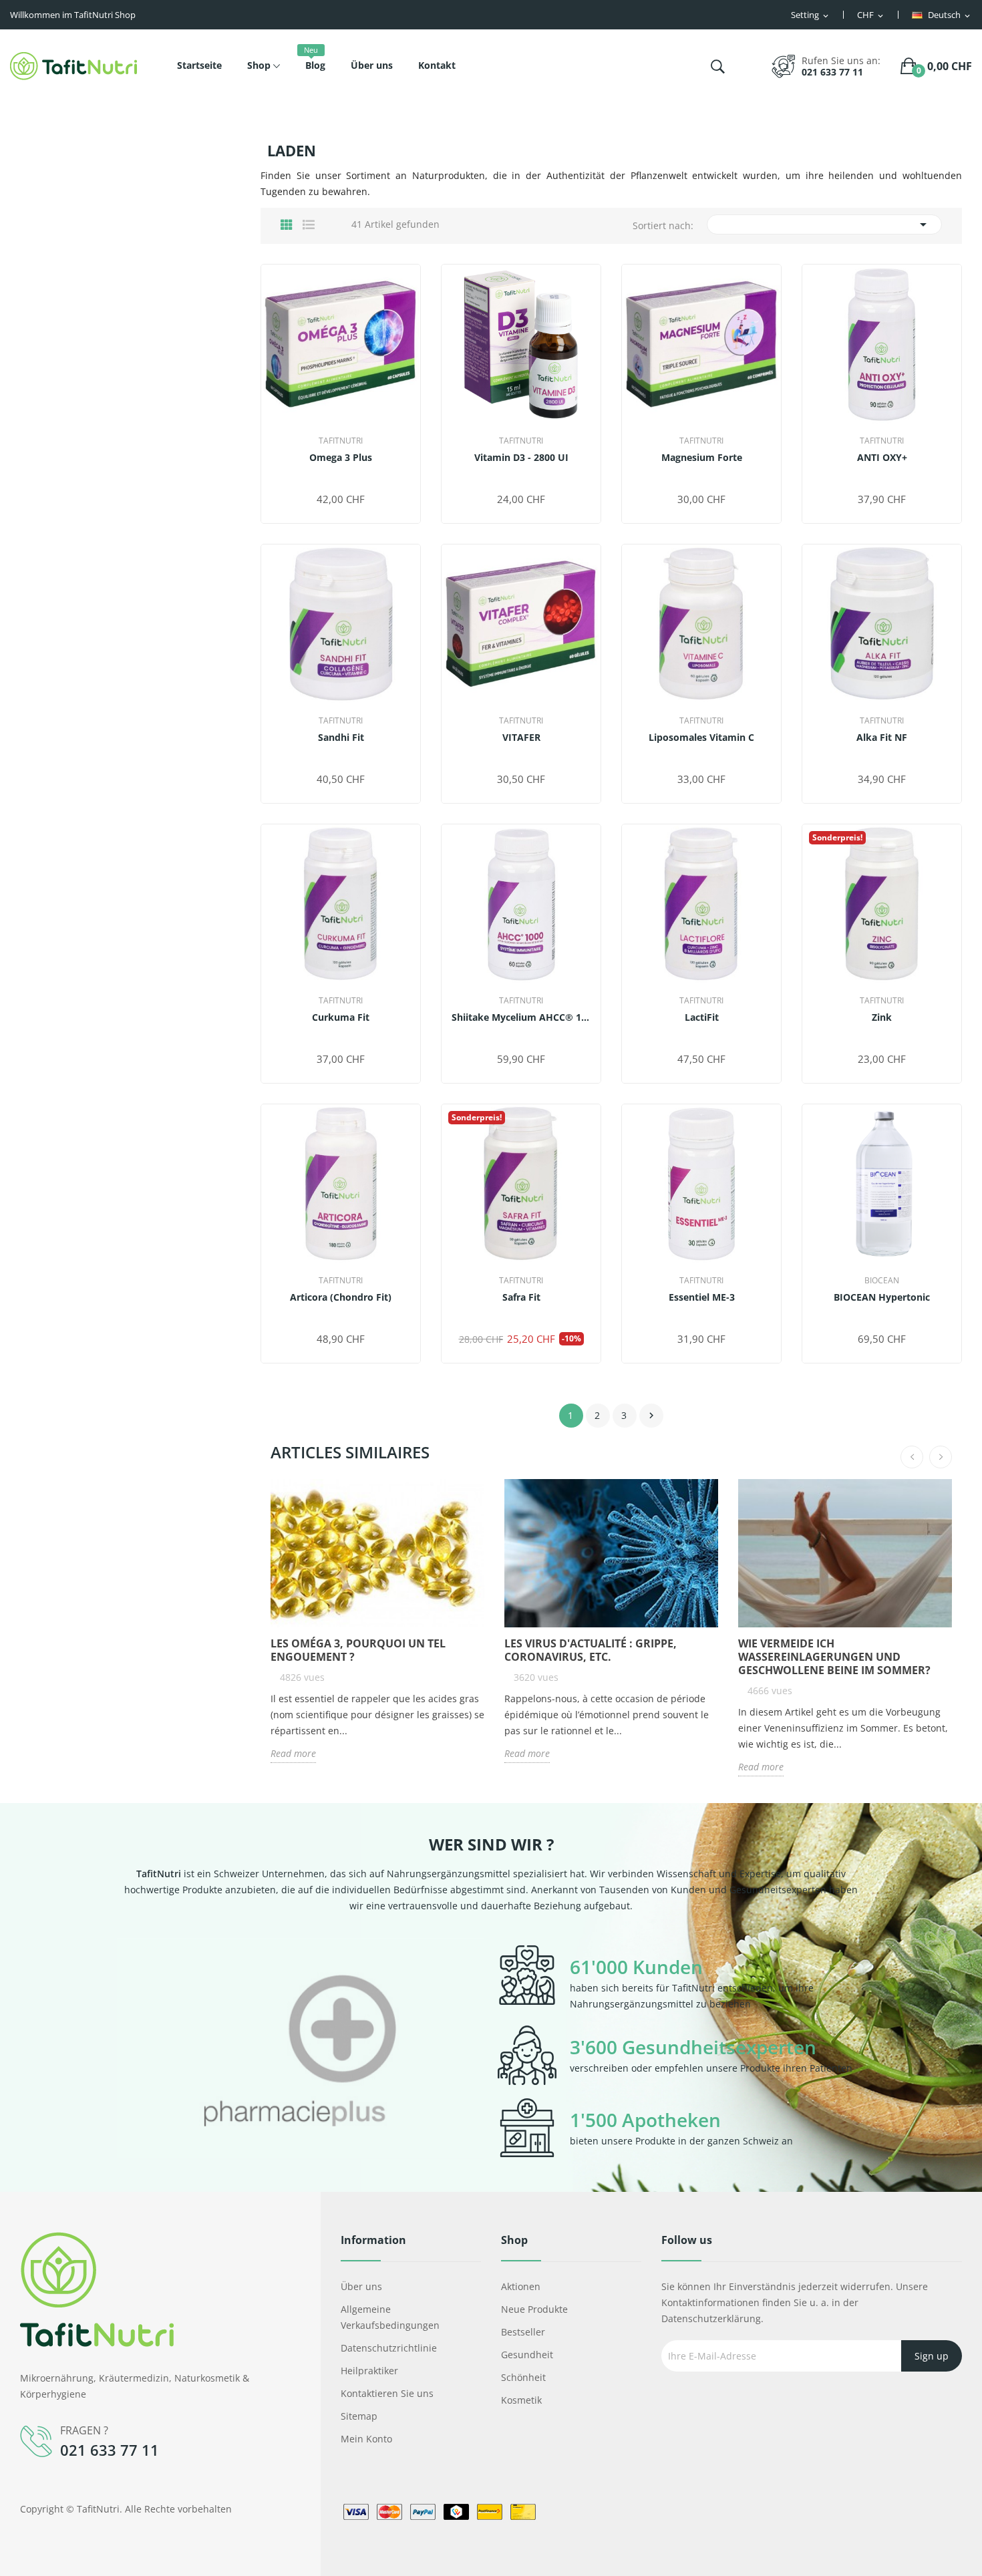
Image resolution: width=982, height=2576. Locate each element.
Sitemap (359, 2416)
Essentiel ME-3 (702, 1297)
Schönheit (523, 2377)
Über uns (361, 2286)
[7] (712, 759)
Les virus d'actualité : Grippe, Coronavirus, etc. (591, 1650)
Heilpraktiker (369, 2371)
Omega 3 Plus (341, 458)
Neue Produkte (534, 2309)
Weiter (651, 1416)
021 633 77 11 (832, 72)
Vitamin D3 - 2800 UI (521, 458)
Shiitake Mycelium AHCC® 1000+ (521, 1017)
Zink (882, 1017)
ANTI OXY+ (882, 458)
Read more (293, 1753)
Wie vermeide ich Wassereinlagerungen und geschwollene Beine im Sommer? (834, 1657)
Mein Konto (366, 2439)
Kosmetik (521, 2400)
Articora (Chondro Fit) (341, 1297)
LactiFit (702, 1017)
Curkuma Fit (341, 1017)
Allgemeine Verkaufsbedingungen (390, 2317)
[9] (727, 759)
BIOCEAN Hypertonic (882, 1297)
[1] (318, 479)
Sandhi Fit (341, 738)
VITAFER (521, 738)
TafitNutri (341, 441)
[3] (341, 479)
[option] (280, 2052)
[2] (330, 479)
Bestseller (523, 2332)
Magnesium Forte (702, 458)
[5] (364, 479)
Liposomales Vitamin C (701, 738)
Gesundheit (527, 2355)
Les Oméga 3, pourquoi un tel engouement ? (358, 1650)
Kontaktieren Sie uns (387, 2393)
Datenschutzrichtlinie (389, 2348)
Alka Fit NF (882, 738)
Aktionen (521, 2286)
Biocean (882, 1281)
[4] (352, 479)
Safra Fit (521, 1297)
